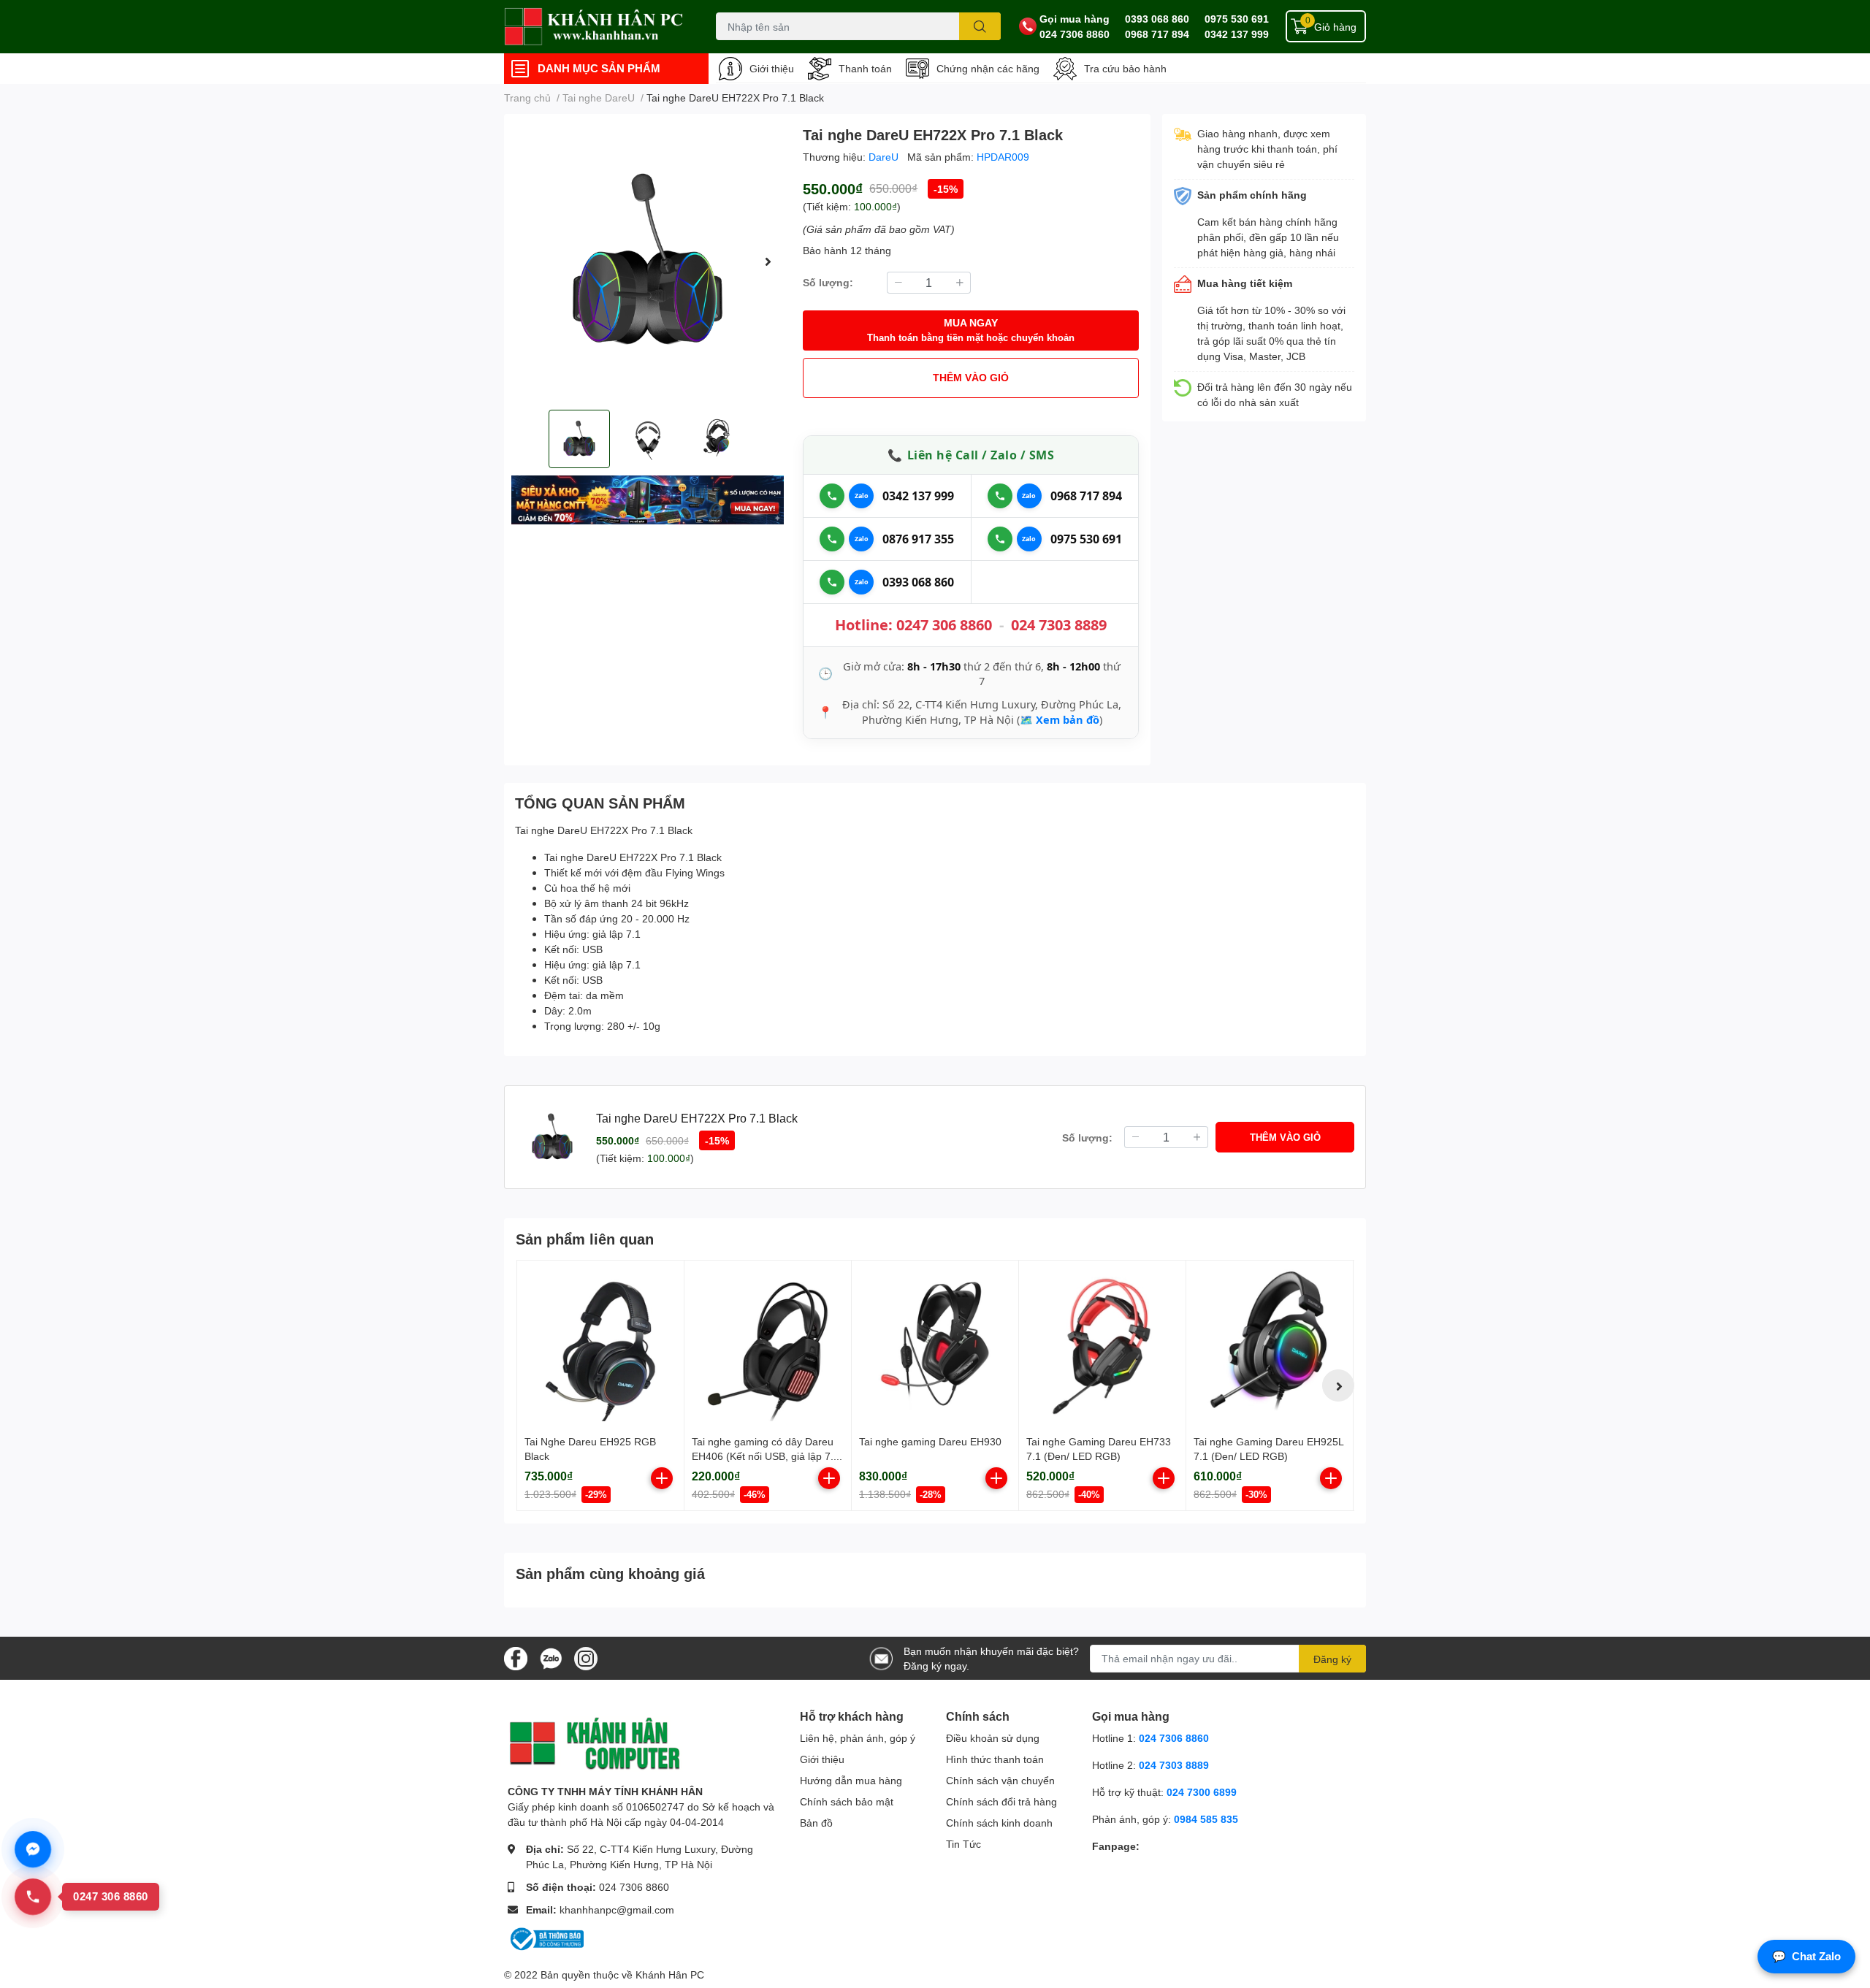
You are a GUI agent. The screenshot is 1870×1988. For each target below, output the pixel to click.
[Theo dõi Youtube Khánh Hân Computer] (586, 1657)
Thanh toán (865, 68)
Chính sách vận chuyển (1000, 1780)
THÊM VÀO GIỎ (971, 377)
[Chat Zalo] (861, 496)
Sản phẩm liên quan (585, 1239)
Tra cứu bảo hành (1125, 68)
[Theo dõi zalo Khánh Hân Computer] (551, 1657)
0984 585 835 (1206, 1819)
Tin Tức (963, 1844)
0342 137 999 (1237, 34)
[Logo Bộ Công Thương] (546, 1938)
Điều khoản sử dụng (993, 1738)
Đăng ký (1332, 1659)
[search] (980, 26)
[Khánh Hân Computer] (595, 27)
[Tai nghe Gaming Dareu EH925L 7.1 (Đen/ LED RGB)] (1270, 1344)
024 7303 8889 (1059, 625)
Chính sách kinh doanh (999, 1823)
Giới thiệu (772, 68)
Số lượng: (828, 282)
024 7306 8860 (1075, 34)
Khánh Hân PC (670, 1974)
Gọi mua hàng (1075, 19)
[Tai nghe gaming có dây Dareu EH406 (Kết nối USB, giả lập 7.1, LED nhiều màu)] (768, 1344)
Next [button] (768, 261)
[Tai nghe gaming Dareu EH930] (935, 1344)
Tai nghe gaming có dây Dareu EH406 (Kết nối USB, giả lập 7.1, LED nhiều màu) (767, 1456)
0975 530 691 (1237, 19)
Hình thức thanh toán (995, 1759)
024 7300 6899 (1202, 1792)
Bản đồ (816, 1823)
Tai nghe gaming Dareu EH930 (930, 1441)
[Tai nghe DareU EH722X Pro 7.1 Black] (648, 262)
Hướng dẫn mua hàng (851, 1780)
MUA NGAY (971, 330)
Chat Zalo (1806, 1956)
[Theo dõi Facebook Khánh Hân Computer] (516, 1657)
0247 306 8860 (944, 625)
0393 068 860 (1157, 19)
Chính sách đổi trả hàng (1001, 1801)
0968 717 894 (1157, 34)
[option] (648, 262)
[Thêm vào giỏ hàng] (662, 1478)
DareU (885, 157)
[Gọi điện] (832, 496)
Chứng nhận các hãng (988, 68)
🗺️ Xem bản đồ (1060, 719)
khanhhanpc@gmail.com (617, 1909)
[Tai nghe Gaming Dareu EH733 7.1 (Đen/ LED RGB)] (1102, 1344)
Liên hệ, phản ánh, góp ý (858, 1738)
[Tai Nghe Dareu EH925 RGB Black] (600, 1344)
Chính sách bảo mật (847, 1801)
